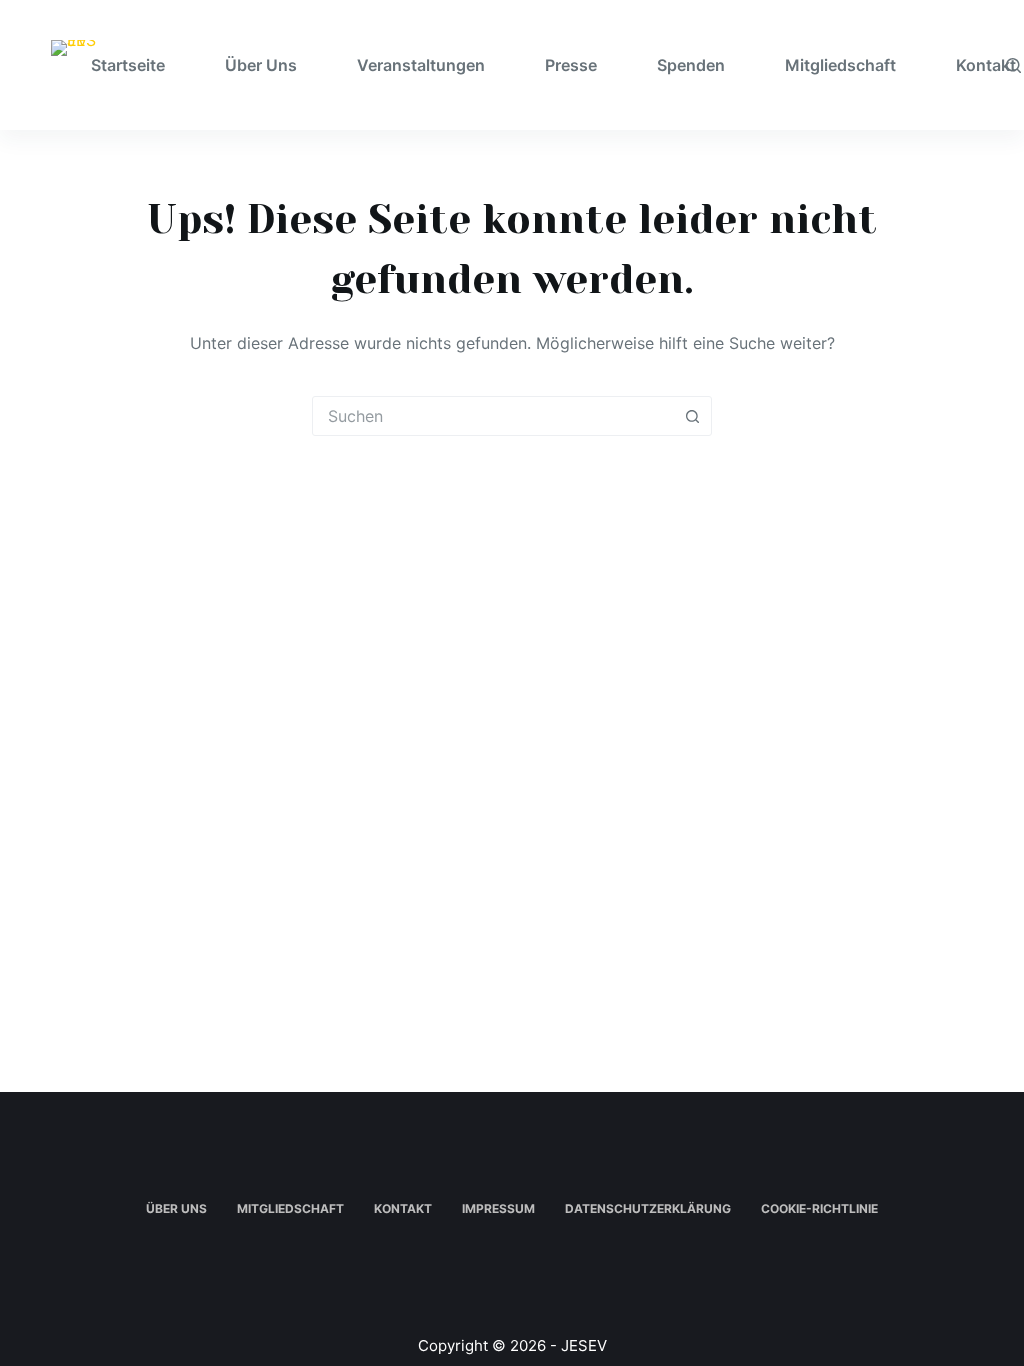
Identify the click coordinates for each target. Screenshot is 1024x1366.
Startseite (128, 65)
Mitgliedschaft (840, 65)
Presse (571, 65)
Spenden (691, 65)
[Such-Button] (692, 416)
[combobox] (493, 416)
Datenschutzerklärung (648, 1208)
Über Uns (261, 65)
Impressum (498, 1208)
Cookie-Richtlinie (819, 1208)
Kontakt (403, 1208)
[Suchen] (1013, 65)
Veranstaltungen (421, 65)
